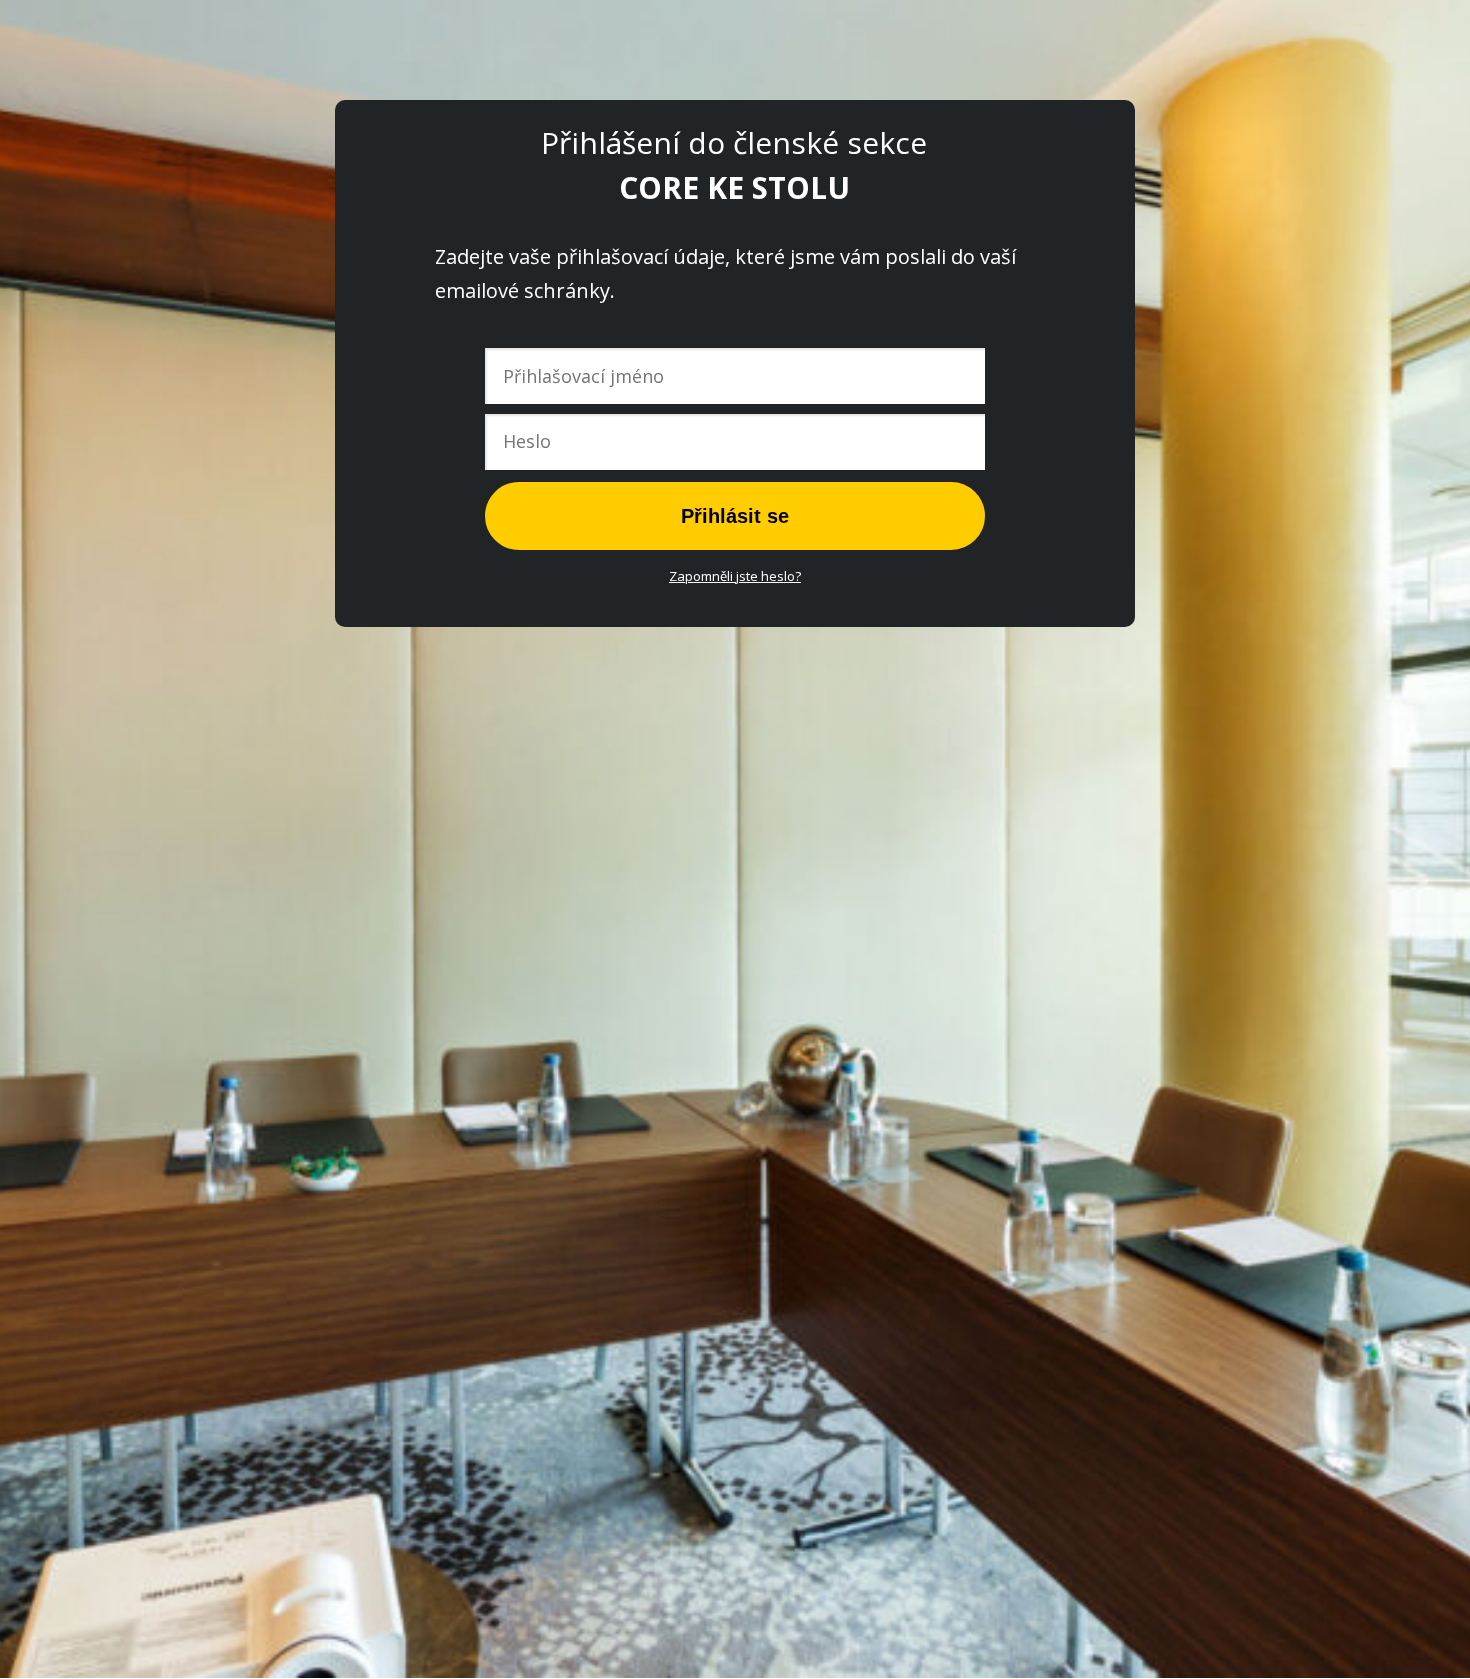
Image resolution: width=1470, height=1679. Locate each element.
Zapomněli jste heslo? (735, 576)
